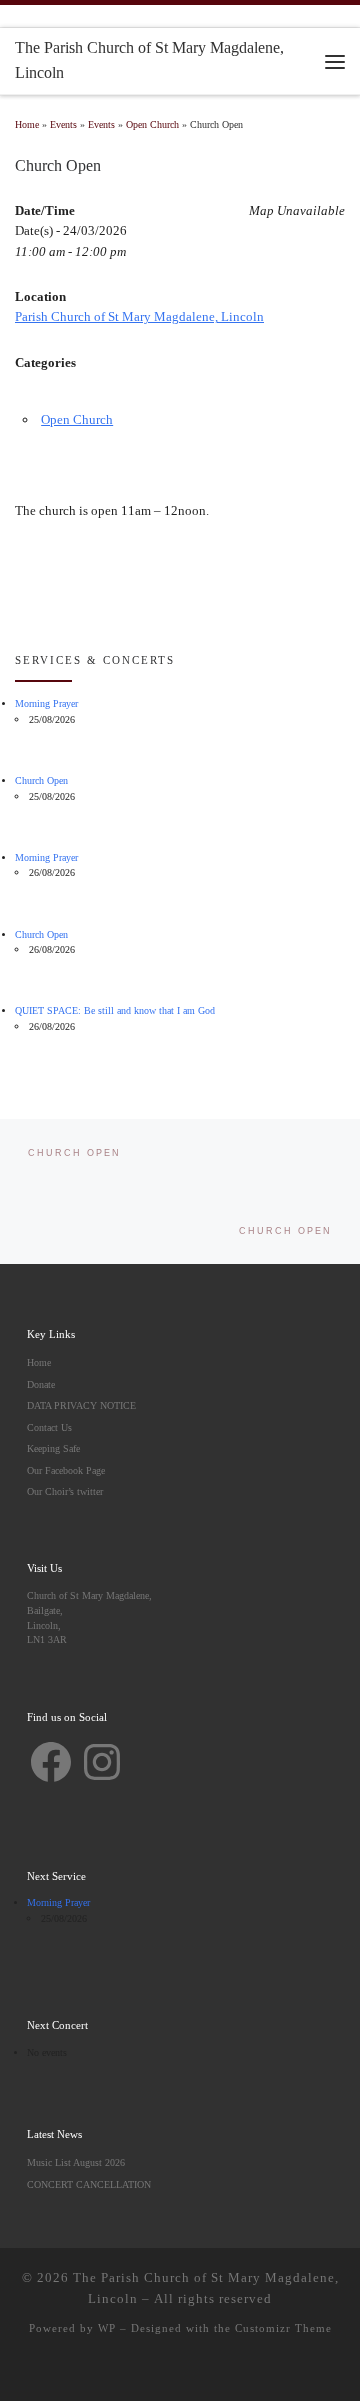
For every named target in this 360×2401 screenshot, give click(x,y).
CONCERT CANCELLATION (89, 2184)
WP (107, 2328)
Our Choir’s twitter (65, 1491)
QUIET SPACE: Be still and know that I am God (115, 1010)
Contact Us (49, 1427)
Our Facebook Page (66, 1470)
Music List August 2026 (76, 2162)
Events (63, 124)
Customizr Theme (283, 2328)
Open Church (152, 124)
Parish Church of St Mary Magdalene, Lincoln (139, 316)
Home (27, 124)
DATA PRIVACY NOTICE (81, 1405)
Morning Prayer (46, 703)
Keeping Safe (53, 1448)
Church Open (41, 780)
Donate (41, 1384)
